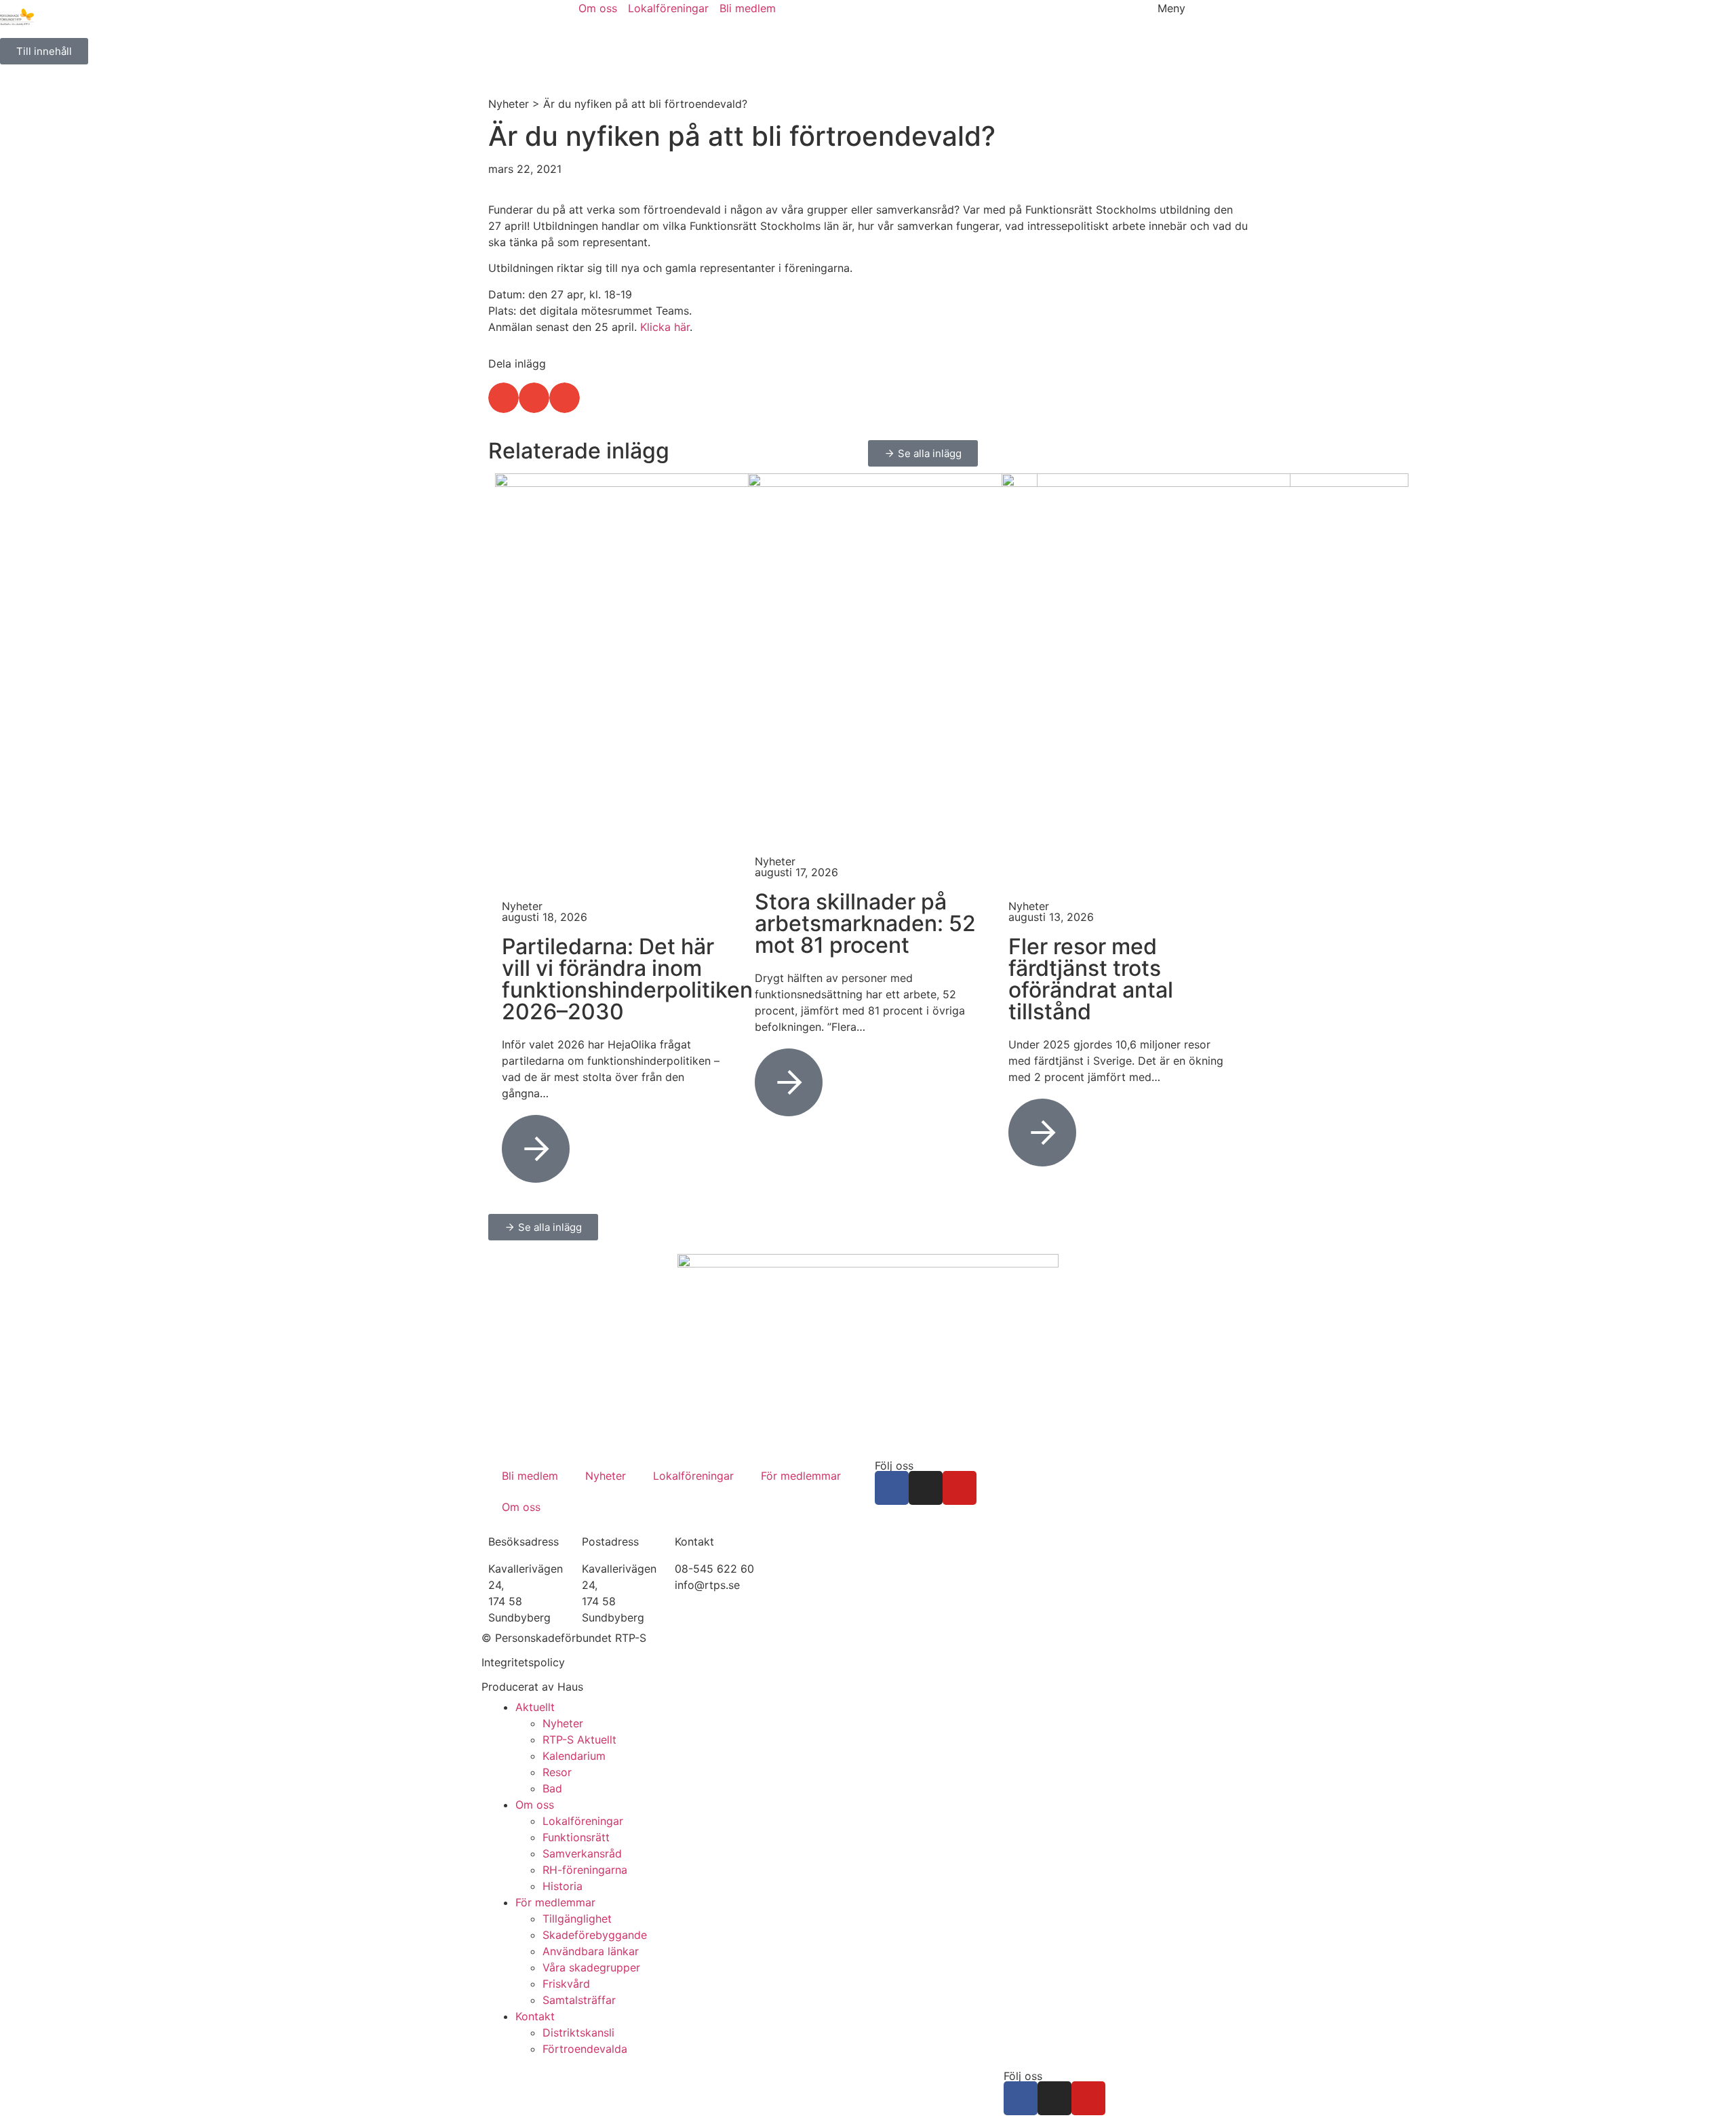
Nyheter (509, 104)
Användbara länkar (591, 1951)
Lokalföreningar (693, 1476)
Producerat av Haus (532, 1687)
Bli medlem (530, 1476)
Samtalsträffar (579, 2000)
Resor (557, 1772)
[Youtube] (960, 1488)
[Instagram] (926, 1488)
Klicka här (665, 327)
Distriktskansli (578, 2032)
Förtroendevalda (585, 2049)
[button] (504, 398)
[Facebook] (892, 1488)
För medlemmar (801, 1476)
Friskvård (566, 1984)
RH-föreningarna (585, 1870)
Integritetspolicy (523, 1662)
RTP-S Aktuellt (579, 1740)
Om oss (521, 1507)
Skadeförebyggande (595, 1935)
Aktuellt (535, 1707)
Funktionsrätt (576, 1837)
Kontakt (535, 2016)
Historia (563, 1886)
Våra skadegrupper (591, 1967)
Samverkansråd (582, 1853)
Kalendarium (574, 1756)
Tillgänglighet (577, 1919)
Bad (552, 1788)
